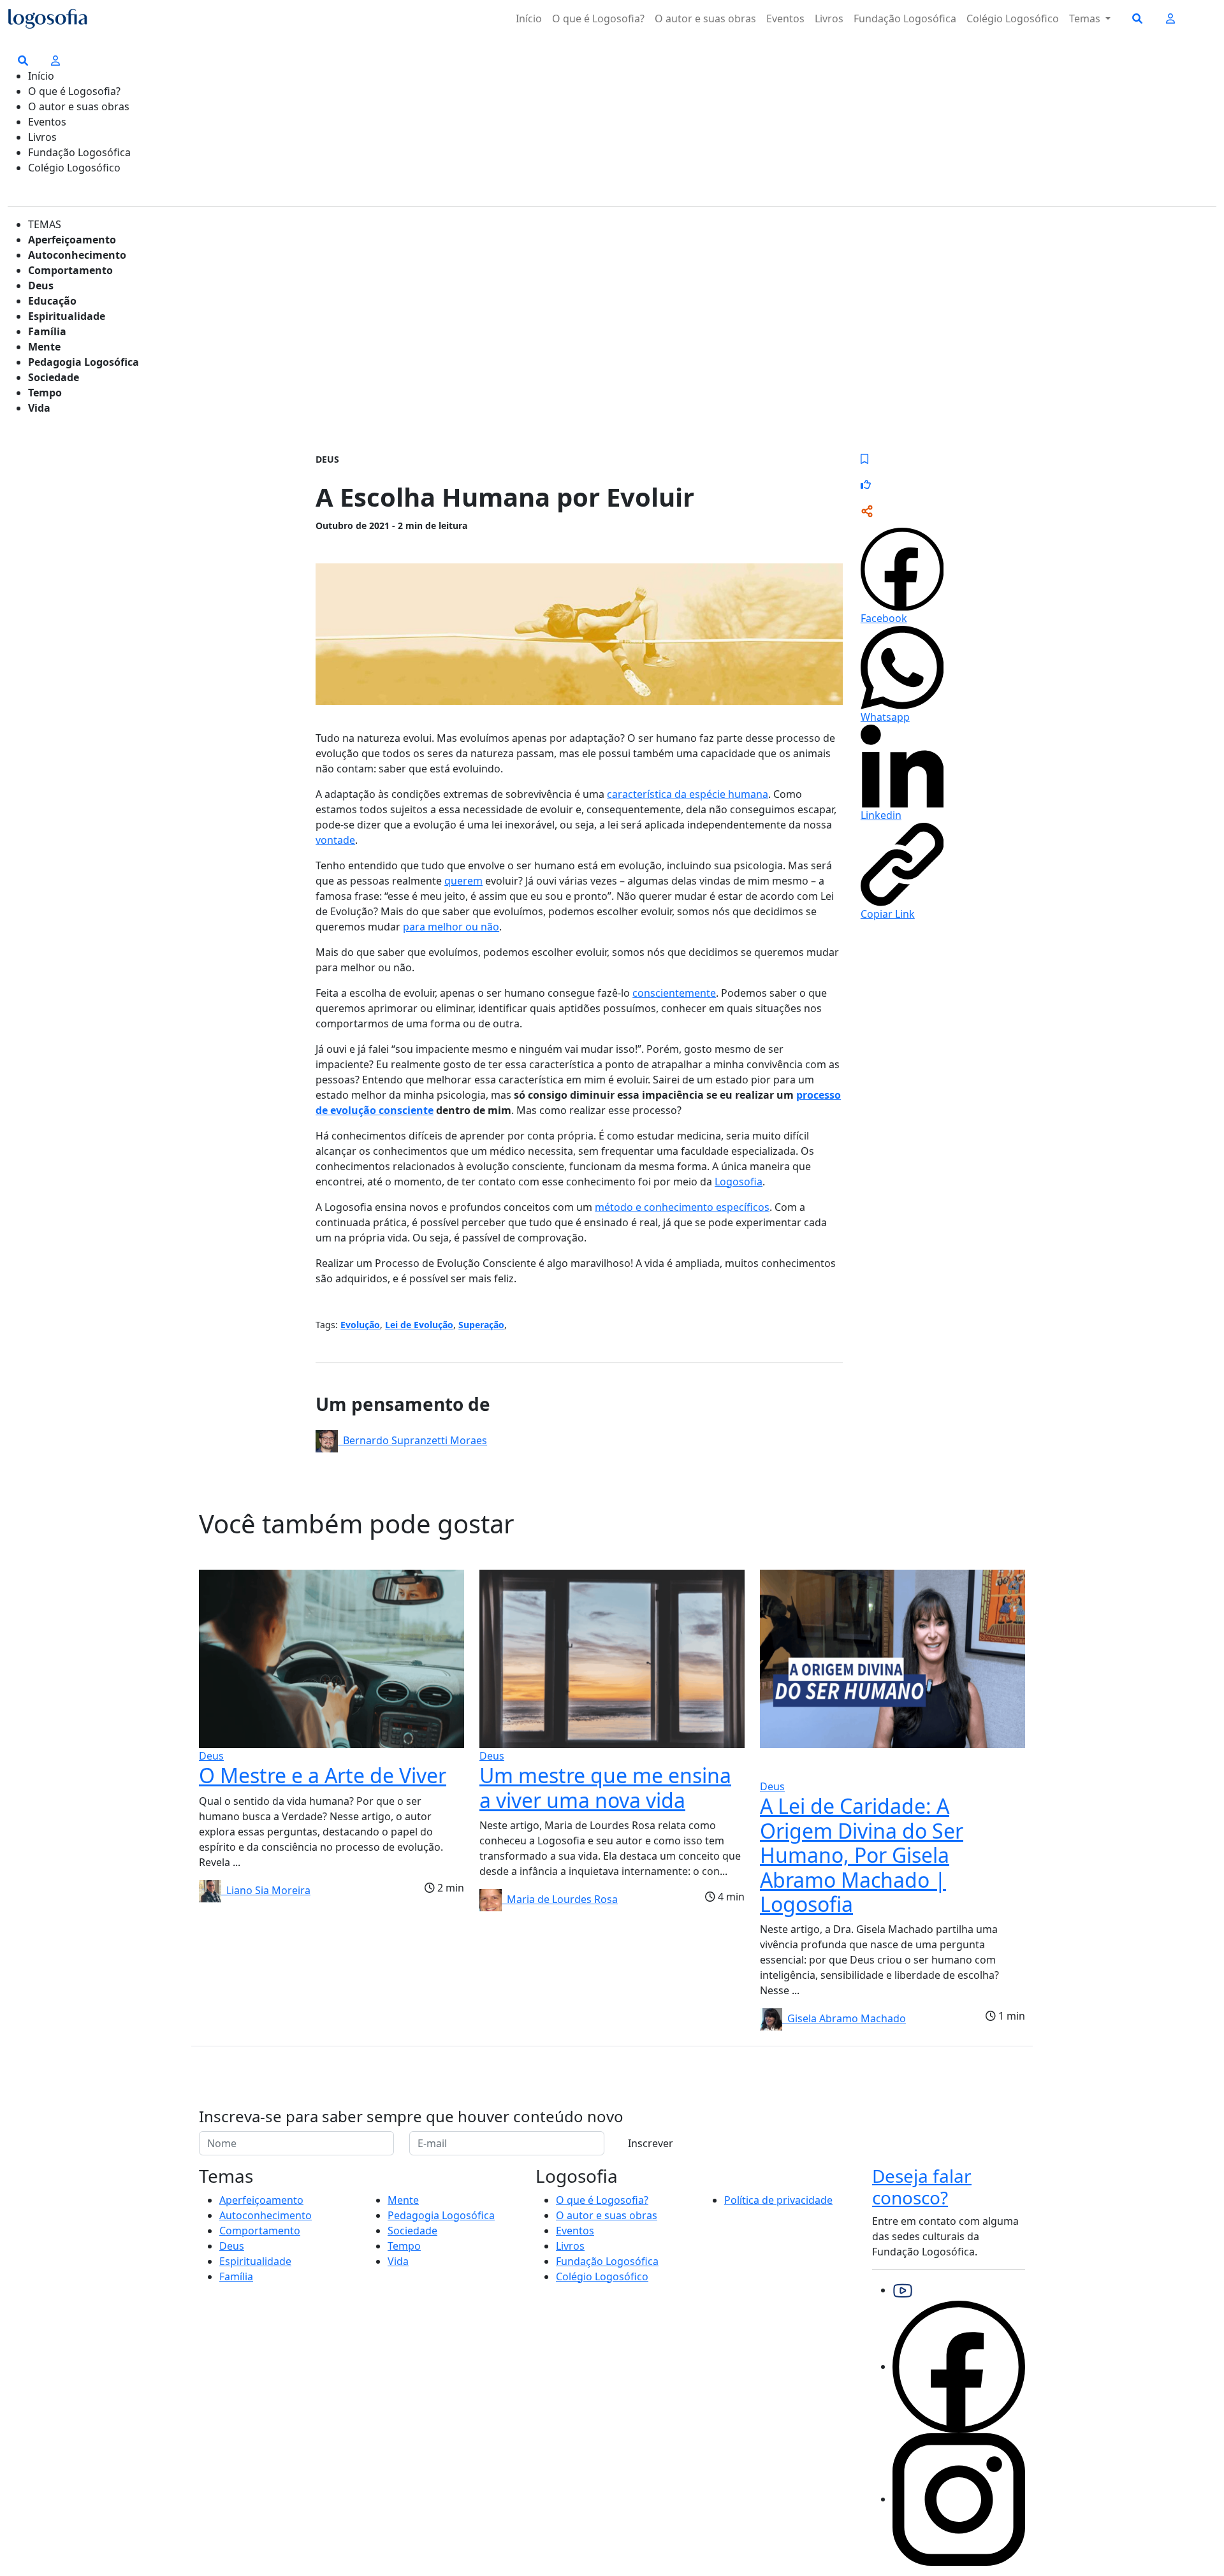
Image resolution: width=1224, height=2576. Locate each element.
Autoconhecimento (77, 255)
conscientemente (674, 993)
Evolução (360, 1325)
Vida (39, 408)
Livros (829, 18)
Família (47, 331)
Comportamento (70, 270)
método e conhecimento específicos (682, 1207)
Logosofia (739, 1182)
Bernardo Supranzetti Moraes (412, 1440)
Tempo (45, 393)
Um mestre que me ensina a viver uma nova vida (605, 1787)
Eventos (785, 18)
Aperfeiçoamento (72, 240)
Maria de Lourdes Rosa (560, 1899)
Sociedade (54, 377)
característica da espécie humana (688, 794)
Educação (52, 301)
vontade (335, 840)
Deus (41, 286)
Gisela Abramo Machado (844, 2018)
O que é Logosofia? (598, 18)
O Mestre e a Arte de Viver (323, 1775)
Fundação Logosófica (905, 18)
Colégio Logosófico (1013, 18)
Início (529, 18)
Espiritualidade (67, 316)
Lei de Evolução (419, 1325)
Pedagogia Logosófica (84, 362)
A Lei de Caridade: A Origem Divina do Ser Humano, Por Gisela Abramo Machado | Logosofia (862, 1855)
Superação (481, 1325)
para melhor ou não (451, 927)
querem (463, 881)
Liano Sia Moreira (266, 1890)
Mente (44, 347)
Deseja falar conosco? (922, 2187)
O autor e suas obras (705, 18)
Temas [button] (1086, 18)
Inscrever (651, 2143)
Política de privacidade (778, 2200)
